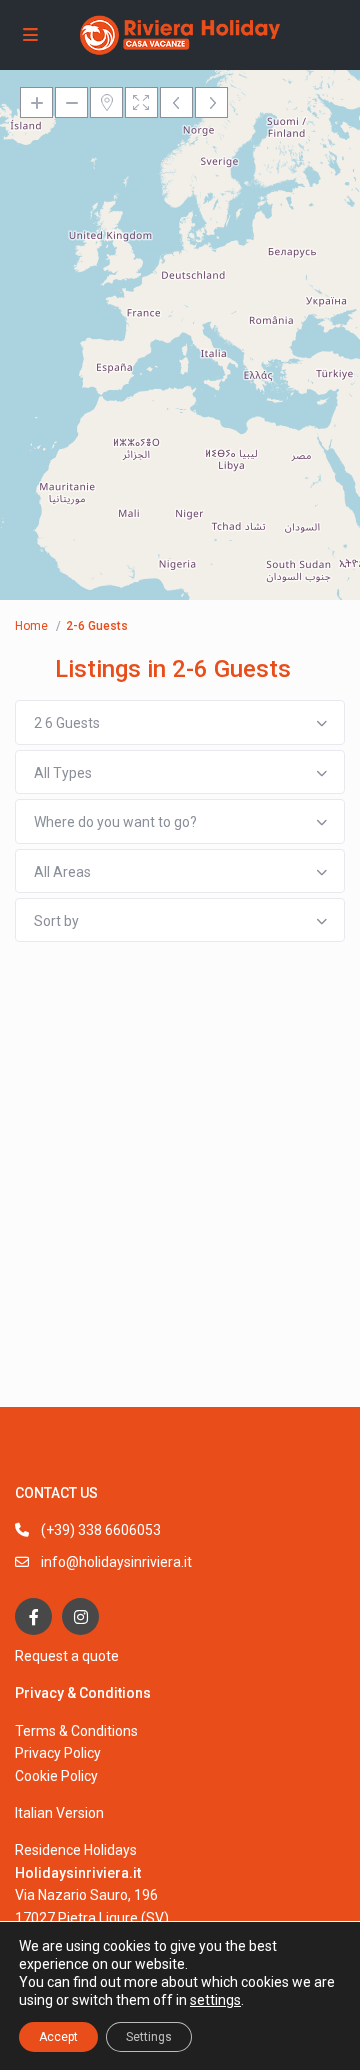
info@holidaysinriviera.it (116, 1562)
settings (215, 2000)
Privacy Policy (58, 1753)
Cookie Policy (56, 1776)
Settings (149, 2037)
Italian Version (59, 1813)
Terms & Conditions (76, 1731)
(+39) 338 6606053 (101, 1530)
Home (31, 626)
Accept (58, 2037)
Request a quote (67, 1656)
